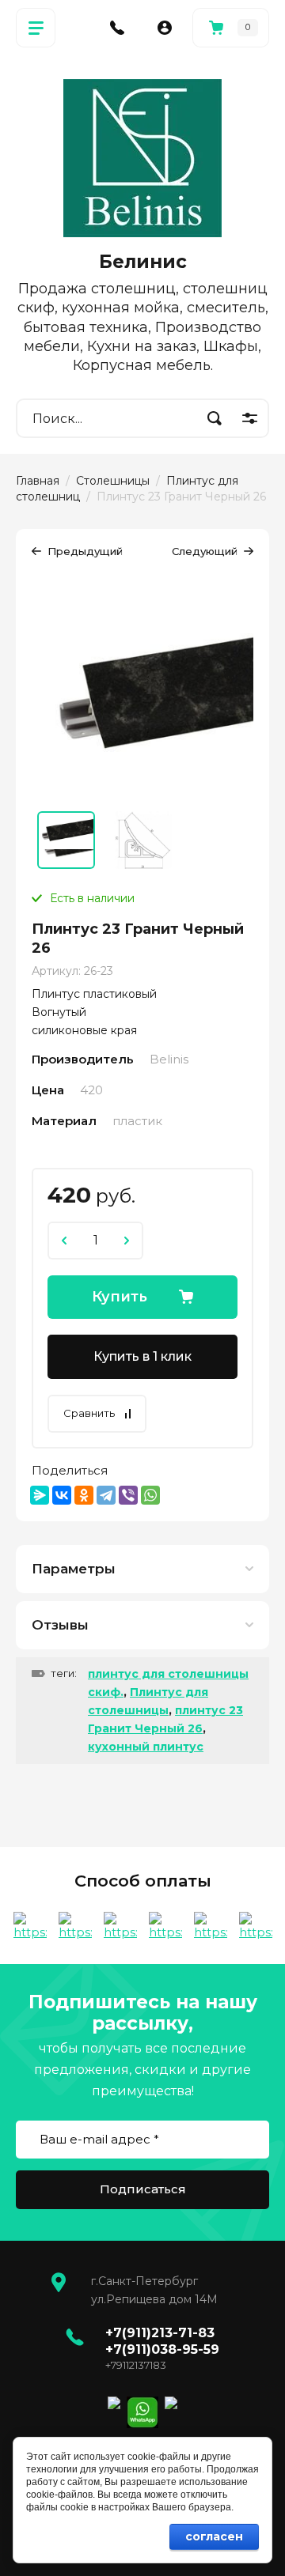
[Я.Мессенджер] (40, 1495)
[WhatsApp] (150, 1495)
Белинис (143, 262)
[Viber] (128, 1495)
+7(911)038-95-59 (162, 2349)
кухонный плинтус (146, 1747)
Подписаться (143, 2189)
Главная (38, 481)
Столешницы (113, 481)
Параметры (74, 1569)
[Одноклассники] (84, 1495)
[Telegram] (106, 1495)
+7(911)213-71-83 (160, 2333)
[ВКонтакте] (62, 1495)
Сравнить (89, 1413)
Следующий (205, 551)
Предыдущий (85, 551)
